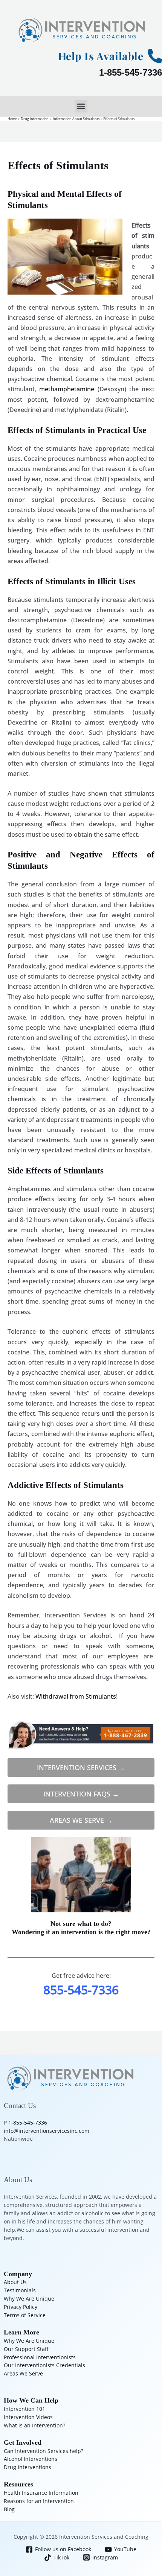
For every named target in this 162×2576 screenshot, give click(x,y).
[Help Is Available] (155, 56)
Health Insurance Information (41, 2493)
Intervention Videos (28, 2417)
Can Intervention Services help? (44, 2451)
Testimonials (20, 2290)
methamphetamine (65, 389)
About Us (15, 2282)
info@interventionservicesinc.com (47, 2131)
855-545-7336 (81, 1990)
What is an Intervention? (34, 2425)
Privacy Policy (21, 2307)
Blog (9, 2509)
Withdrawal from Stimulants (76, 1696)
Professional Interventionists (40, 2357)
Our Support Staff (26, 2349)
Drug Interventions (28, 2467)
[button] (81, 106)
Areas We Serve (23, 2373)
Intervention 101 (24, 2409)
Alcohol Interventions (31, 2459)
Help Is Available (101, 56)
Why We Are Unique (29, 2299)
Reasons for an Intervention (39, 2501)
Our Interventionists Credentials (44, 2365)
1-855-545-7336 (131, 72)
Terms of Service (25, 2315)
